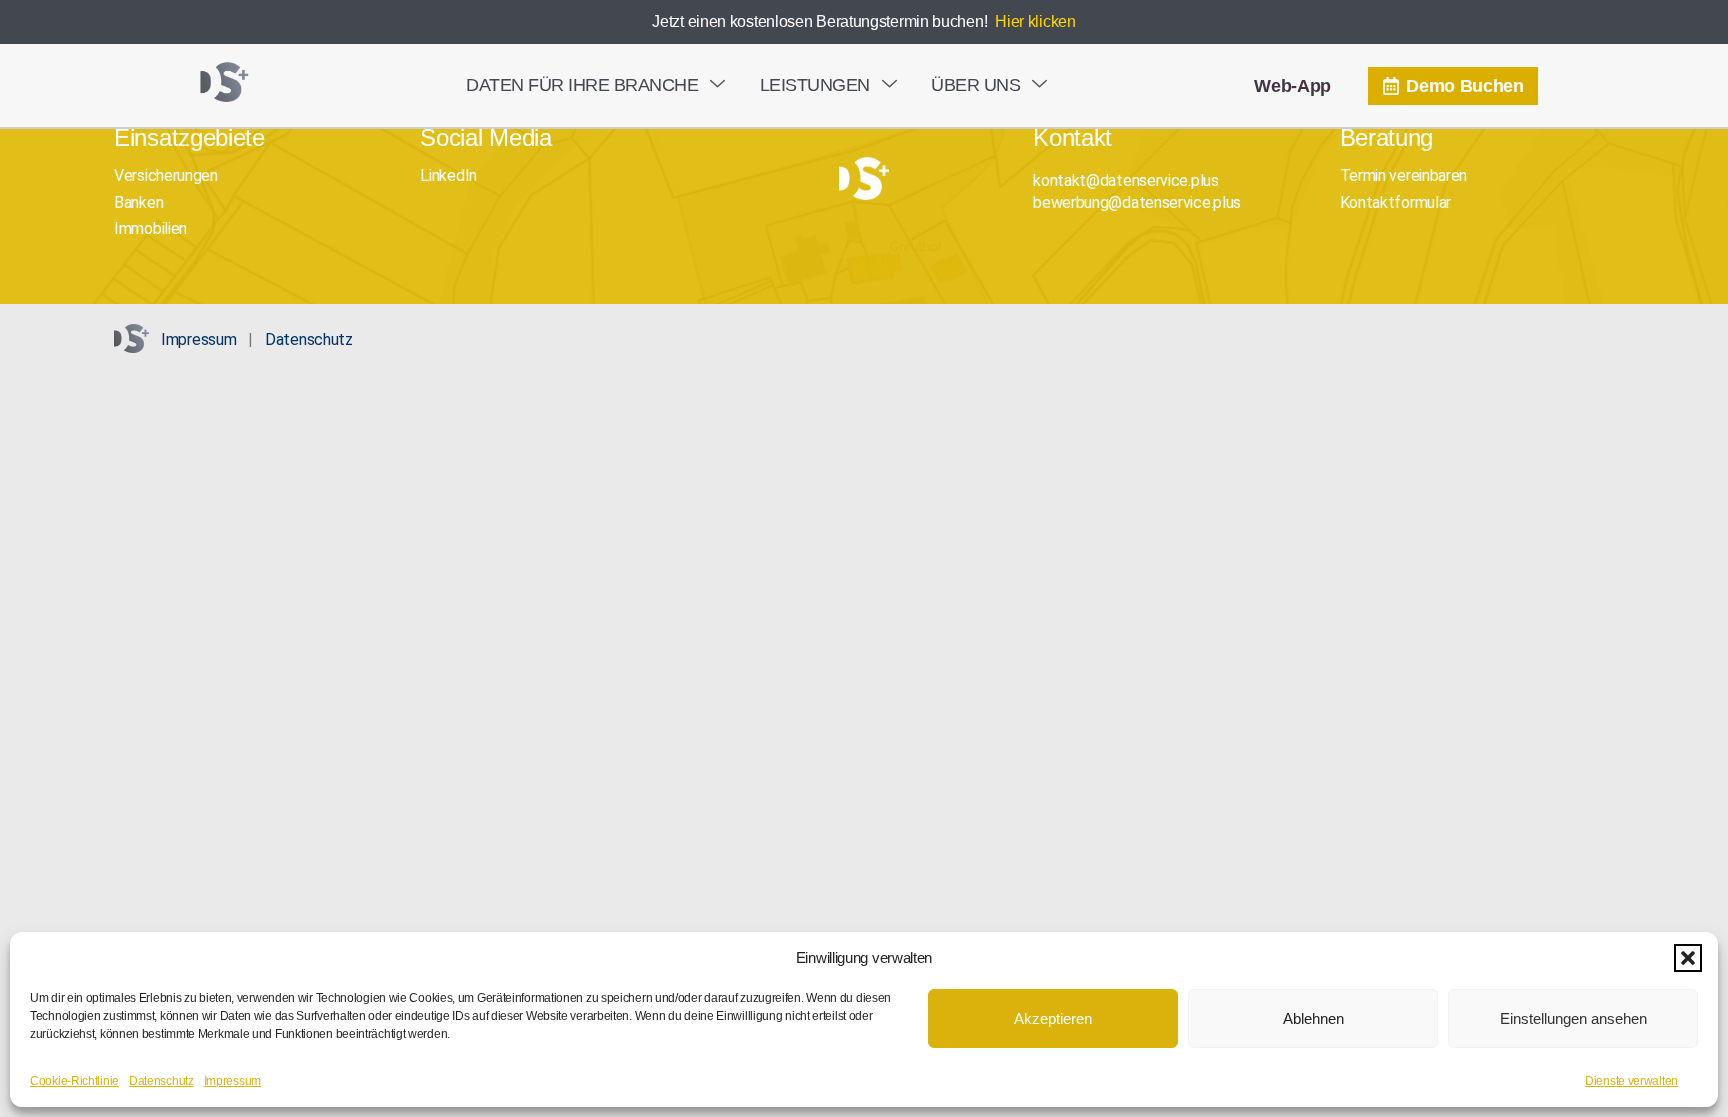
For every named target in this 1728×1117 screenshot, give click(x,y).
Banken (138, 202)
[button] (1688, 958)
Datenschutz (161, 1081)
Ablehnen (1313, 1018)
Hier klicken (1035, 21)
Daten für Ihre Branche (582, 85)
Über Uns (975, 85)
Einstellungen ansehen (1573, 1018)
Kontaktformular (1396, 202)
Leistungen (815, 85)
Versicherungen (166, 175)
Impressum (232, 1081)
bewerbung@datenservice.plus (1137, 202)
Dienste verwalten (1631, 1081)
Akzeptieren (1053, 1018)
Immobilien (150, 228)
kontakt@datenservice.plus (1126, 180)
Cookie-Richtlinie (74, 1081)
